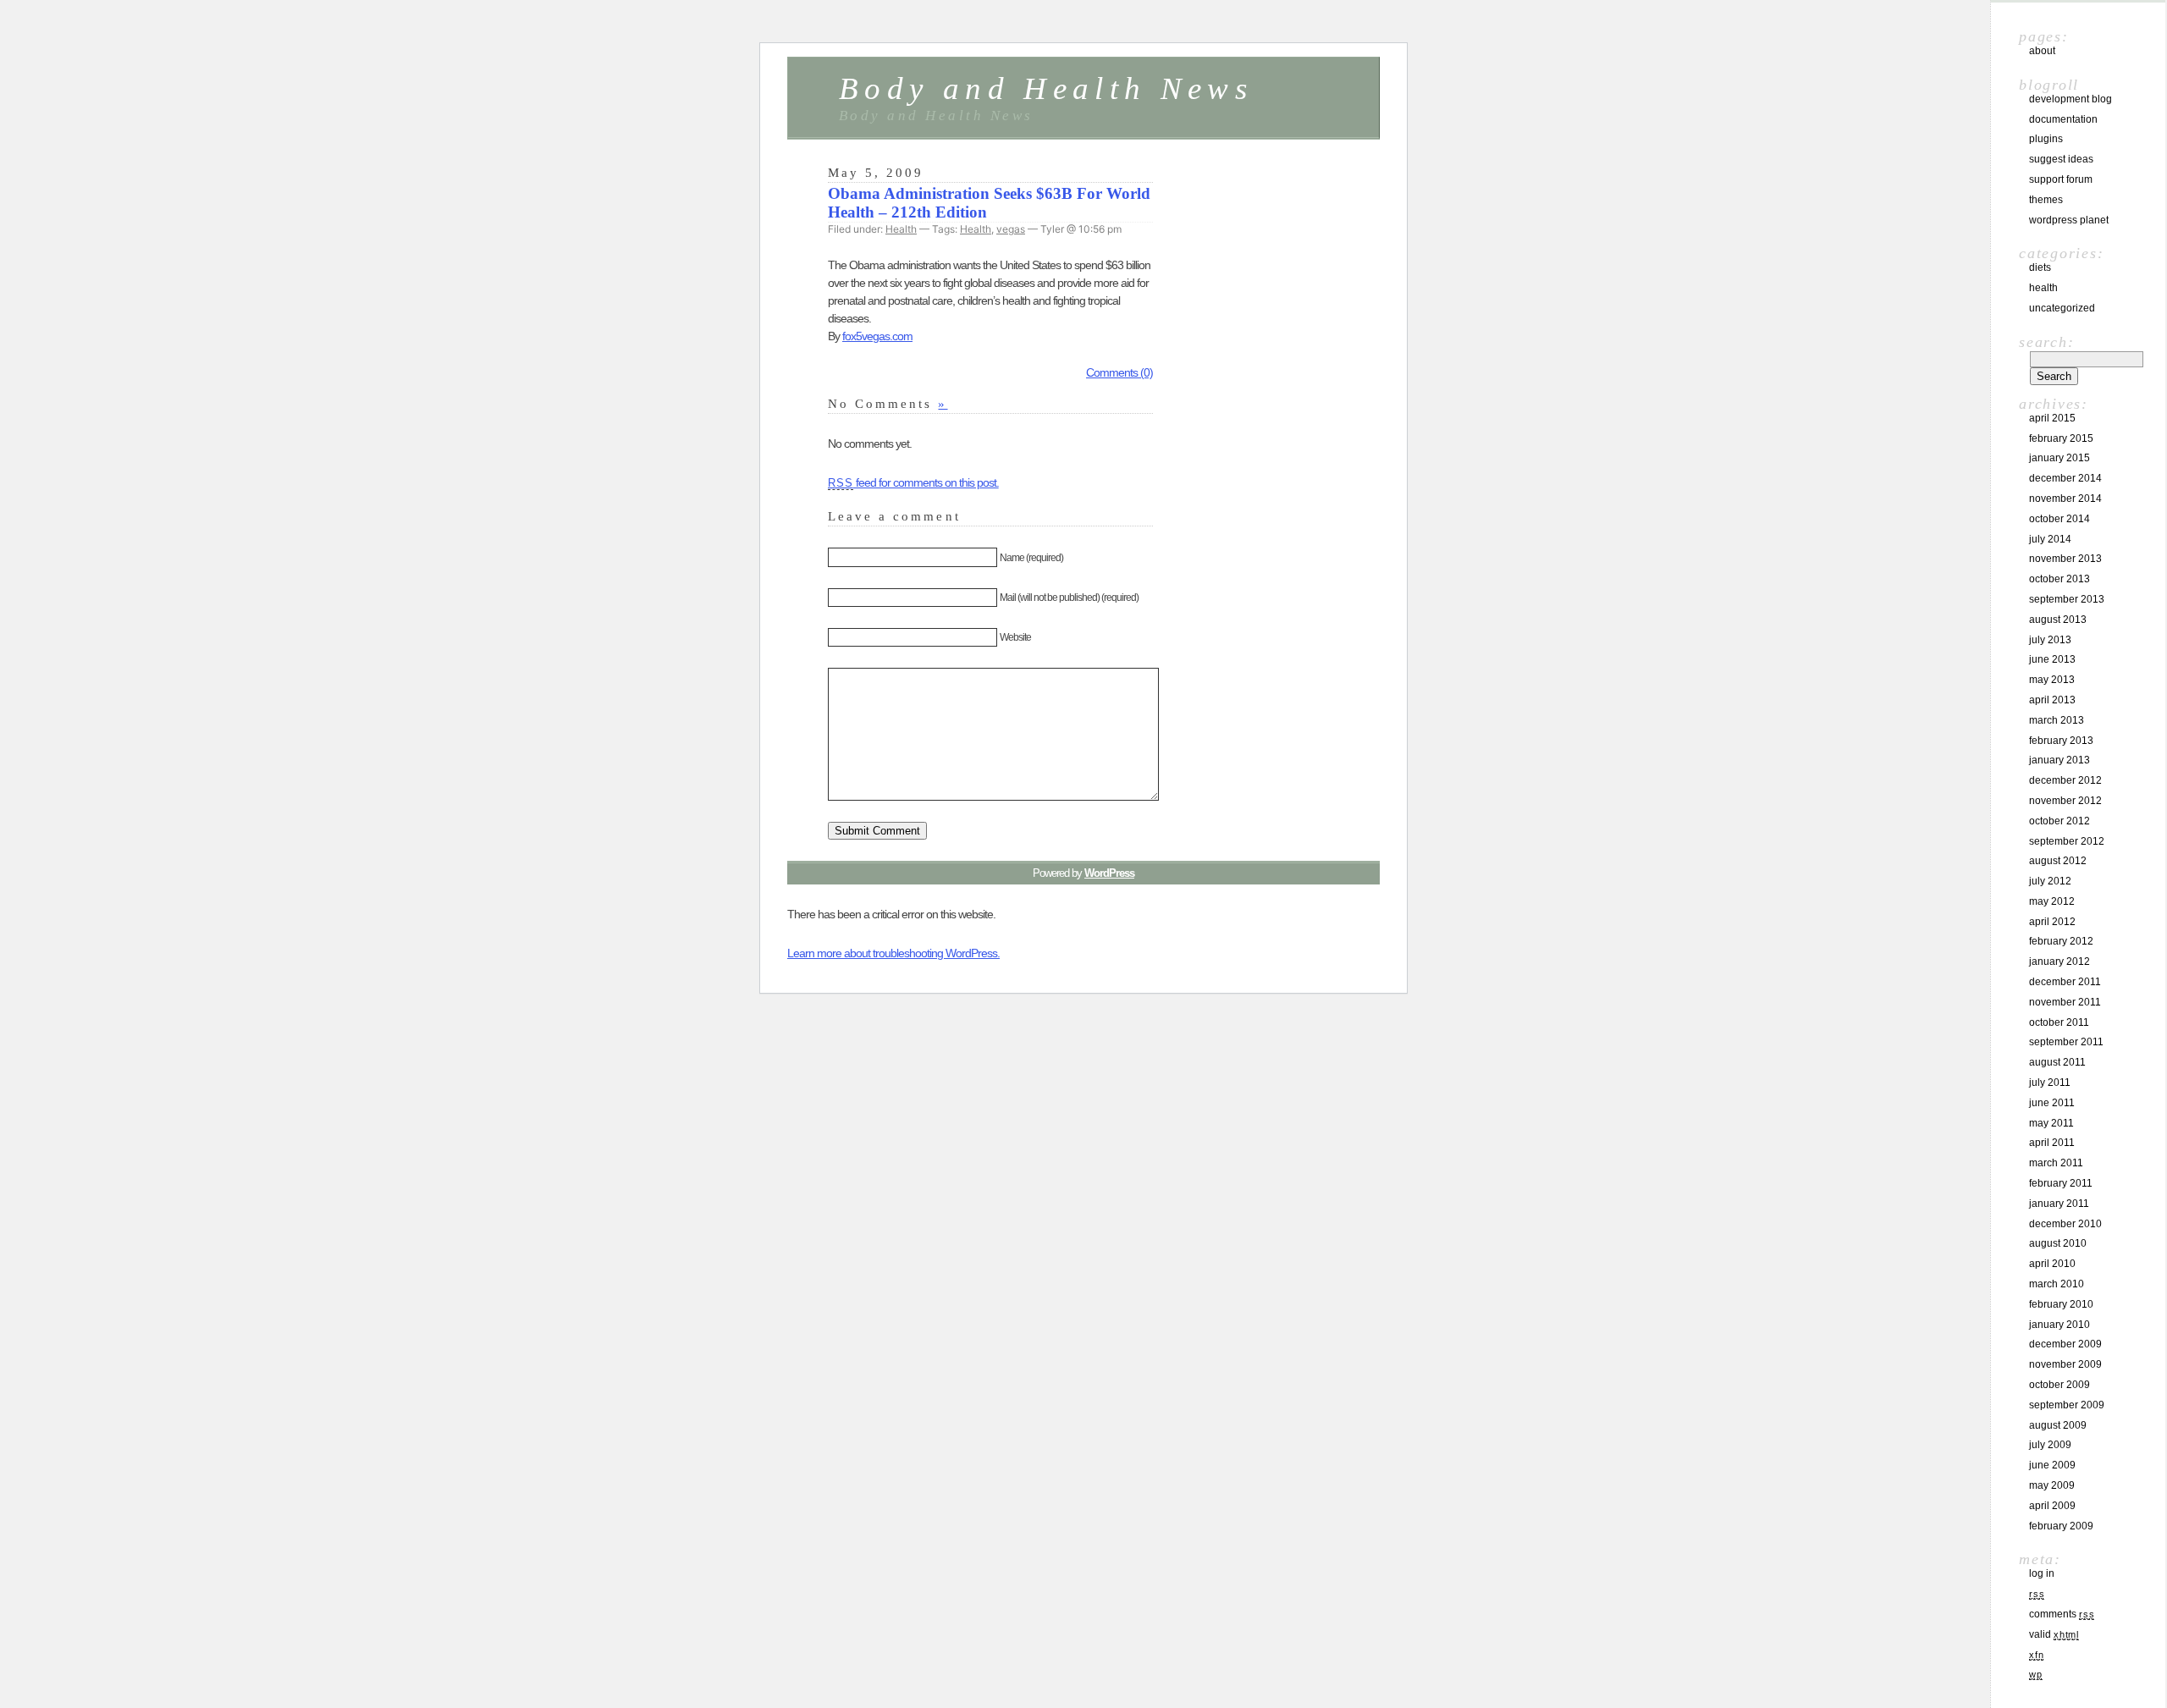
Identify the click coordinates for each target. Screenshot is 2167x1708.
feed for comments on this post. (913, 482)
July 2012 (2050, 881)
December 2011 (2065, 982)
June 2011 (2052, 1103)
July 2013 (2050, 640)
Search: (2046, 342)
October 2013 (2059, 579)
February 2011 (2061, 1183)
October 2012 (2059, 821)
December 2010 (2065, 1224)
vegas (1011, 229)
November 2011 (2065, 1002)
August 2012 (2058, 861)
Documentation (2063, 119)
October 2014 (2059, 519)
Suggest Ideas (2061, 159)
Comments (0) (1119, 372)
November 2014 (2065, 499)
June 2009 (2052, 1465)
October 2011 (2059, 1022)
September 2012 (2067, 841)
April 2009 (2052, 1506)
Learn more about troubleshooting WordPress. (893, 953)
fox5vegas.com (877, 336)
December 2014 (2065, 478)
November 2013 (2065, 559)
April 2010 (2052, 1264)
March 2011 (2056, 1163)
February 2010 (2061, 1304)
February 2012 (2061, 941)
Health (901, 229)
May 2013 (2052, 680)
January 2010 (2059, 1325)
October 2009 (2059, 1385)
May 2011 (2051, 1123)
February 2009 (2061, 1526)
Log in (2042, 1573)
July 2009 (2050, 1445)
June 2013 (2052, 659)
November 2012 (2065, 801)
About (2042, 51)
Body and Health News (1046, 88)
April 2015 (2052, 418)
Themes (2046, 200)
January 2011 (2059, 1204)
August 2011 (2057, 1062)
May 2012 (2052, 901)
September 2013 (2067, 599)
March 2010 (2057, 1284)
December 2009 (2065, 1344)
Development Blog (2071, 99)
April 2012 (2052, 922)
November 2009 (2065, 1364)
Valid (2054, 1634)
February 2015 (2061, 438)
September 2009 (2067, 1405)
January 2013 (2059, 760)
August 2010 (2058, 1243)
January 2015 (2059, 458)
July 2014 (2050, 539)
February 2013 (2061, 741)
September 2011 (2066, 1042)
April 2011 (2052, 1143)
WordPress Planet (2069, 220)
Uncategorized (2062, 308)
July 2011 (2050, 1083)
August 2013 (2058, 620)
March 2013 (2057, 720)
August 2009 (2058, 1425)
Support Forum (2061, 179)
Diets (2040, 267)
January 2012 (2059, 961)
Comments (2062, 1614)
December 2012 (2065, 780)
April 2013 (2052, 700)
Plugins (2046, 139)
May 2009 (2052, 1485)
